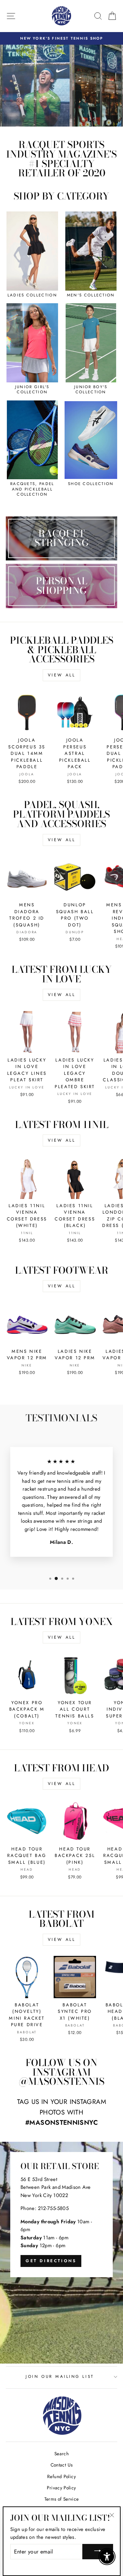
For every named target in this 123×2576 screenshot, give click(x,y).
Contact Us (62, 2465)
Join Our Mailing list (60, 2376)
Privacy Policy (61, 2488)
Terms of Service (62, 2499)
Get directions (51, 2261)
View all (62, 675)
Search (61, 2454)
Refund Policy (61, 2476)
